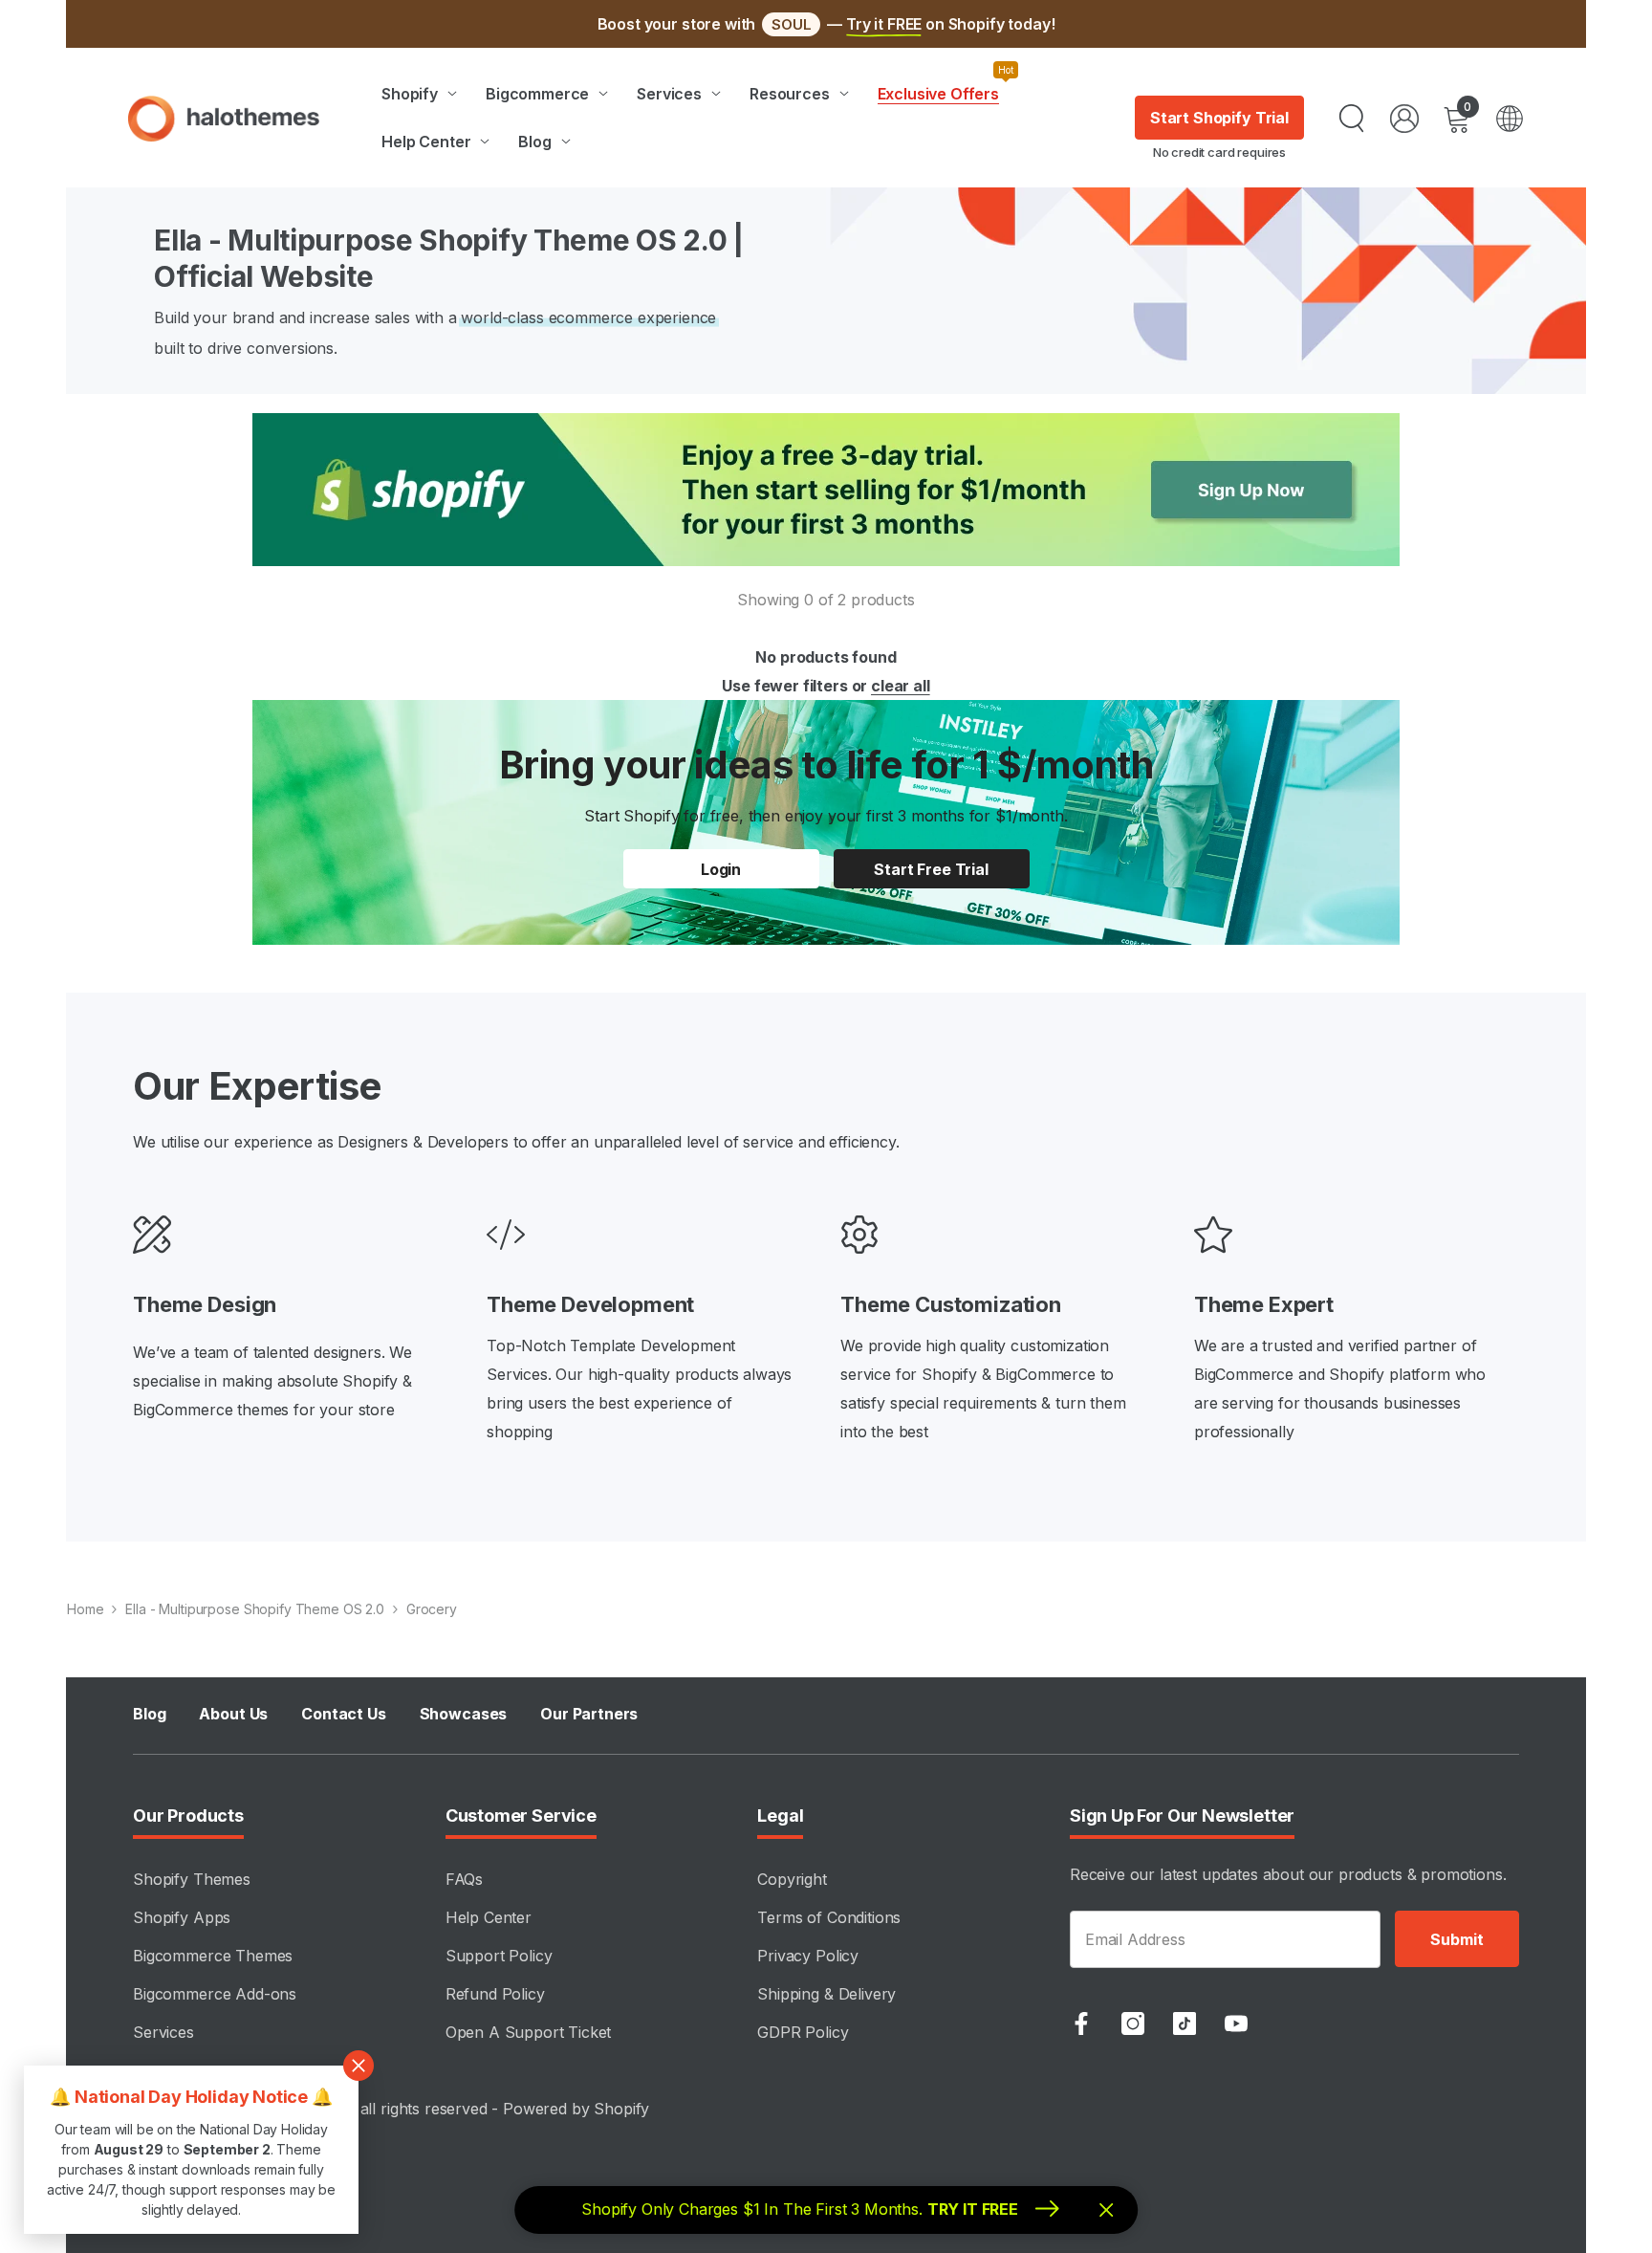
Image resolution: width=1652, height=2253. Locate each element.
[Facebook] (1081, 2023)
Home (85, 1609)
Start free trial (931, 869)
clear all (901, 686)
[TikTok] (1185, 2023)
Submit (1456, 1939)
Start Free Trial (1050, 1184)
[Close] (1242, 902)
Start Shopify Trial (1219, 118)
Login (721, 869)
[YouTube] (1236, 2023)
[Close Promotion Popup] (359, 2066)
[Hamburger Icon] (1510, 119)
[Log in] (1404, 119)
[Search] (1352, 119)
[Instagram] (1133, 2023)
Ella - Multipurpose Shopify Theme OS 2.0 (254, 1609)
